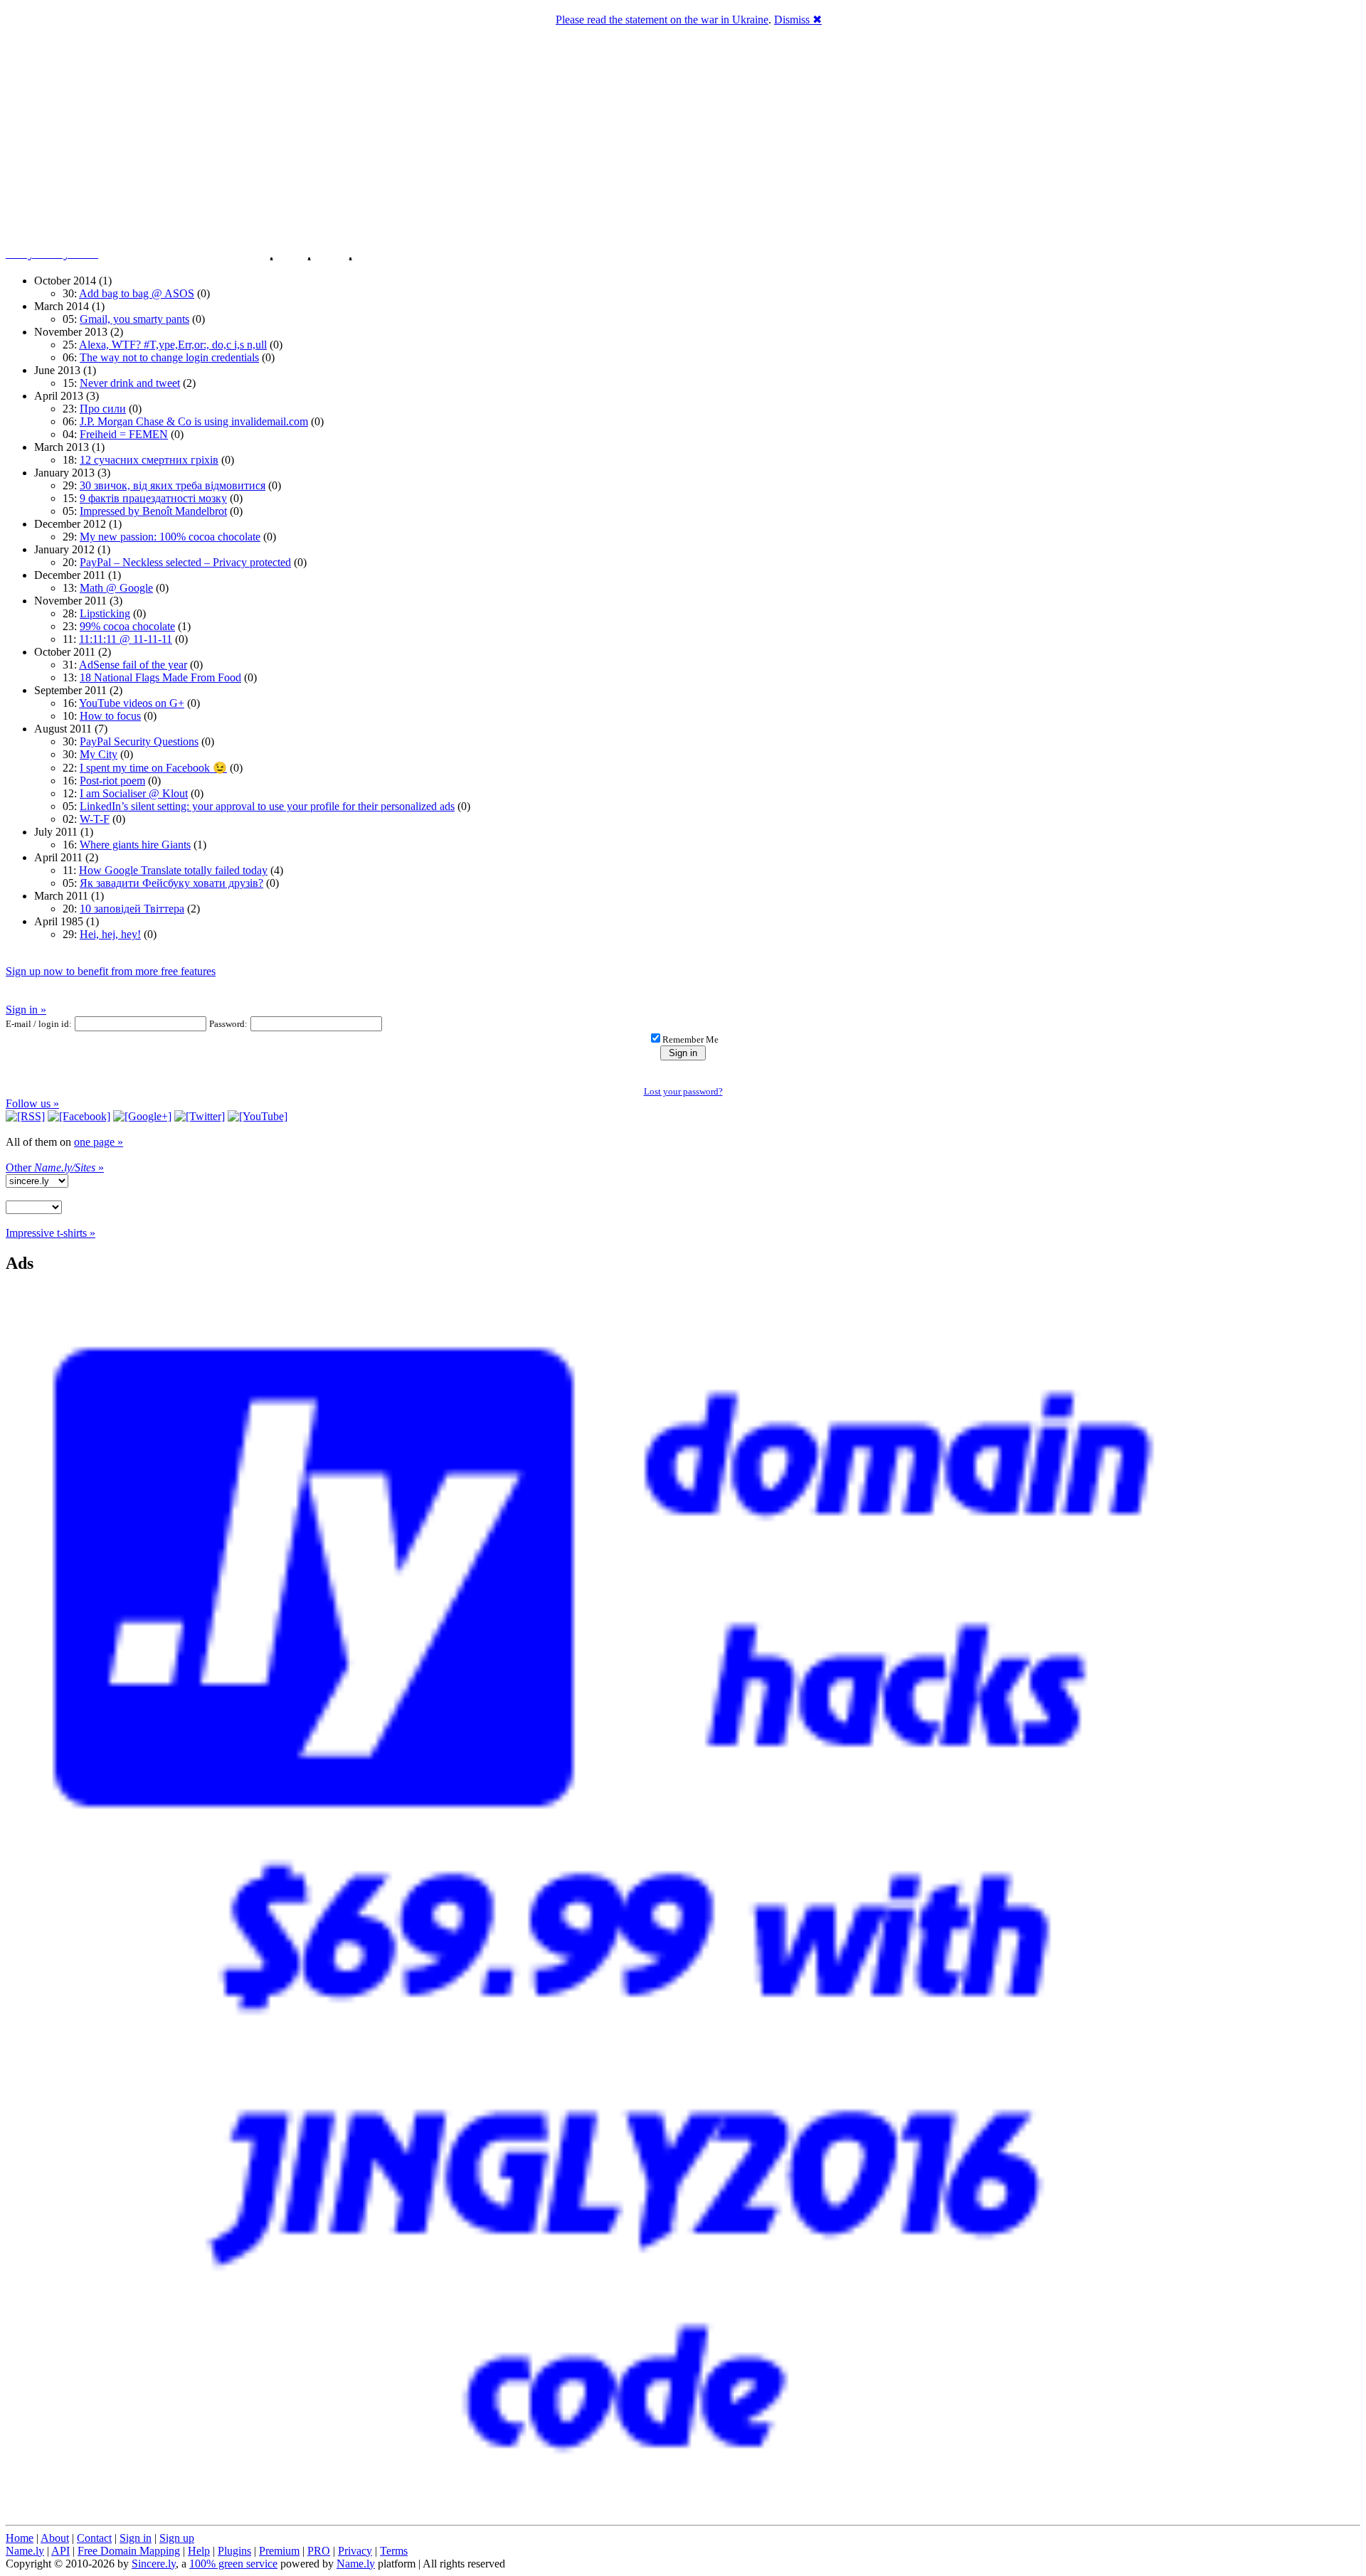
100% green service (233, 2564)
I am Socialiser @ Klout (134, 793)
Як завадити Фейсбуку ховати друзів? (171, 883)
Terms (394, 2551)
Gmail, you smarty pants (134, 319)
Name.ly (25, 2551)
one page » (99, 1142)
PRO (319, 2551)
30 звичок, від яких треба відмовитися (173, 485)
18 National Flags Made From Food (160, 677)
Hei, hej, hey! (110, 934)
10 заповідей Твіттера (132, 909)
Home (20, 2538)
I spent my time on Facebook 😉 (153, 768)
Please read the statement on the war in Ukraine (662, 20)
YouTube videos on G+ (132, 703)
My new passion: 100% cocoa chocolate (170, 537)
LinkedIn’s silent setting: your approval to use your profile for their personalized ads (267, 806)
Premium (279, 2551)
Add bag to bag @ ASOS (137, 293)
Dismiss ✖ (798, 20)
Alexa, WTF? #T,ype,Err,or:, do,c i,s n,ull (173, 345)
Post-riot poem (112, 781)
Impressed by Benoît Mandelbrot (153, 511)
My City (99, 754)
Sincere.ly (154, 2564)
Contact (94, 2538)
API (60, 2551)
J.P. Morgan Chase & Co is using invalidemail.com (194, 421)
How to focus (110, 716)
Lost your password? (683, 1091)
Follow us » (32, 1103)
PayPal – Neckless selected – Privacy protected (185, 562)
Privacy (355, 2551)
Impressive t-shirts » (51, 1233)
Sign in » (26, 1010)
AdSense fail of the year (133, 665)
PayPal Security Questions (139, 741)
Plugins (234, 2551)
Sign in (136, 2538)
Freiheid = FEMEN (124, 434)
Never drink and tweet (130, 383)
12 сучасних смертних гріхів (149, 460)
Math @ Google (116, 588)
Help (199, 2551)
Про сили (103, 409)
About (55, 2538)
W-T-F (95, 819)
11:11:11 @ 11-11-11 (126, 639)
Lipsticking (105, 613)
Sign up (177, 2538)
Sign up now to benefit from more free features (111, 971)
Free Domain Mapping (129, 2551)
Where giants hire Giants (135, 845)
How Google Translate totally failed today (173, 870)
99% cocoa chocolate (127, 626)
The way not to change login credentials (169, 357)
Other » (55, 1167)
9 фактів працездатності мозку (153, 498)
